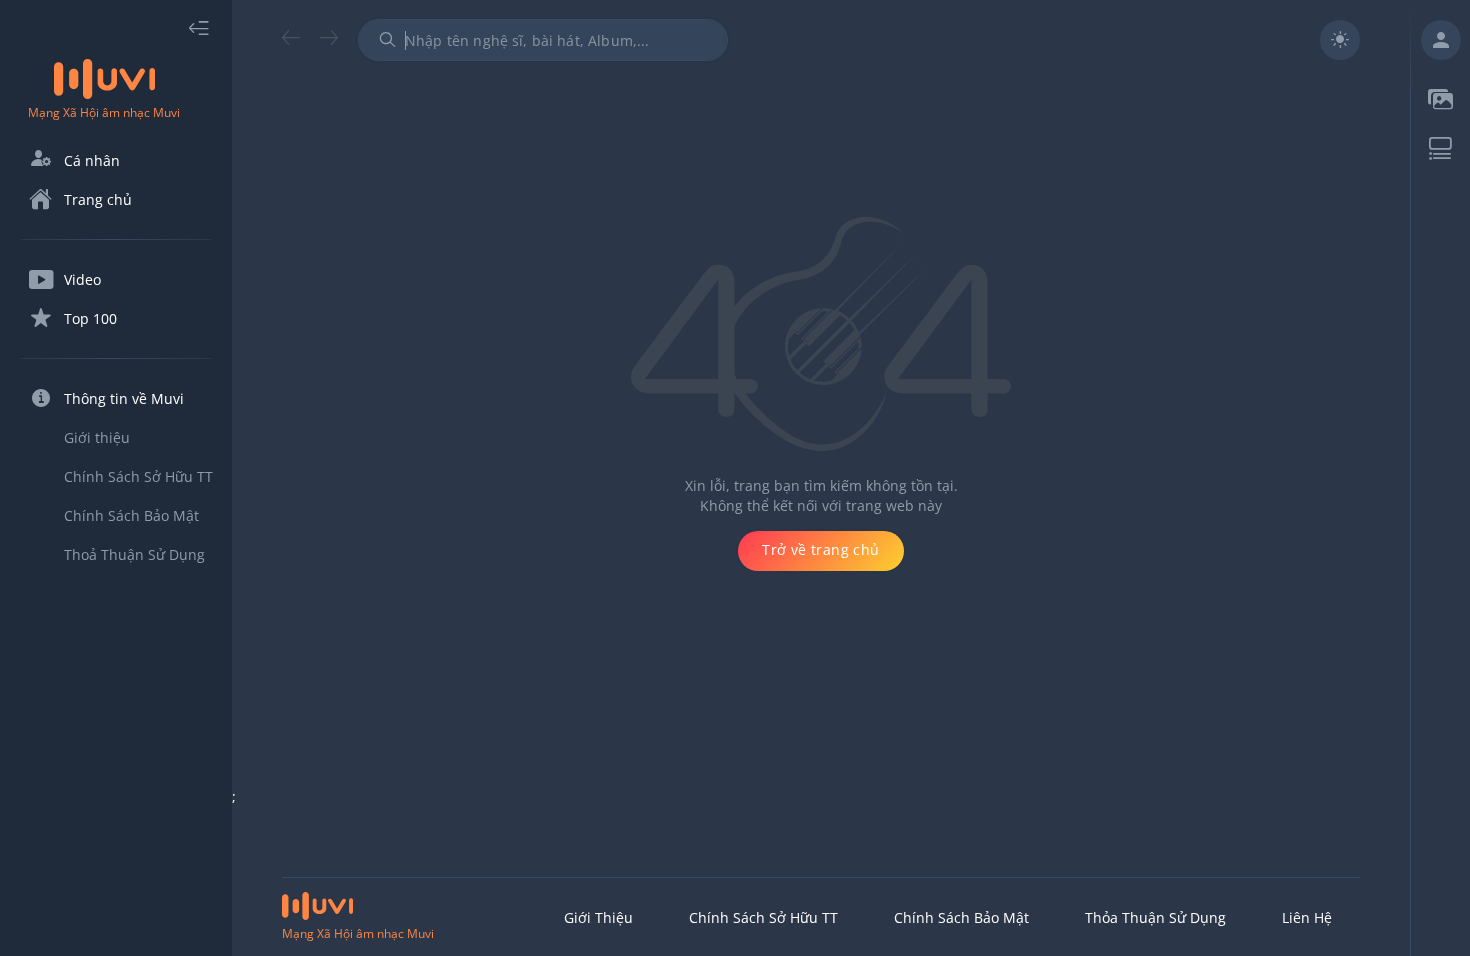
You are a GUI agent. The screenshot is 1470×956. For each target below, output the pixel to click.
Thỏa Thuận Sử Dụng (1155, 917)
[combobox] (543, 40)
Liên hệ (1307, 917)
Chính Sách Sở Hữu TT (763, 917)
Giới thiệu (598, 917)
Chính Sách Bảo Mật (961, 917)
